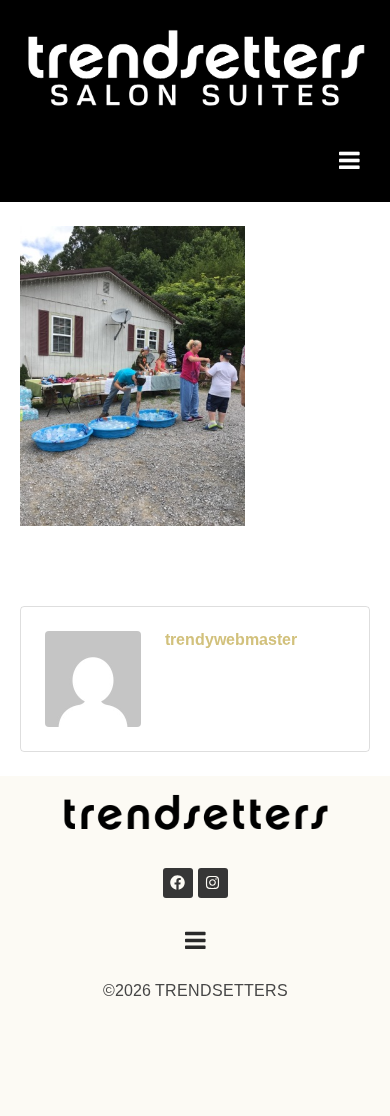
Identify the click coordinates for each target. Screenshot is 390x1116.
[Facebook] (178, 883)
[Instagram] (213, 883)
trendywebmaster (231, 639)
